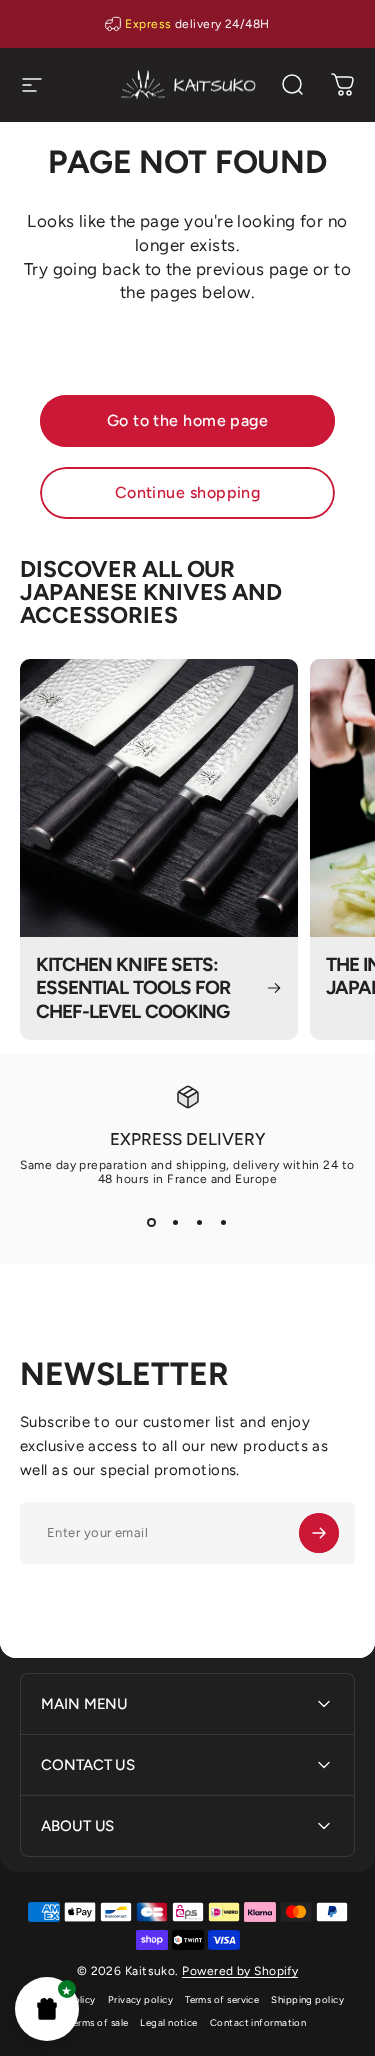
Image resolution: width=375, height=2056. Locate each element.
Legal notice (168, 2022)
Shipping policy (307, 1999)
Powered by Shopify (240, 1971)
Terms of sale (99, 2022)
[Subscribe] (319, 1533)
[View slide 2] (176, 1222)
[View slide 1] (152, 1222)
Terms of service (222, 1999)
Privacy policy (140, 1999)
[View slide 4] (224, 1222)
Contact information (258, 2022)
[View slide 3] (200, 1222)
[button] (47, 2009)
